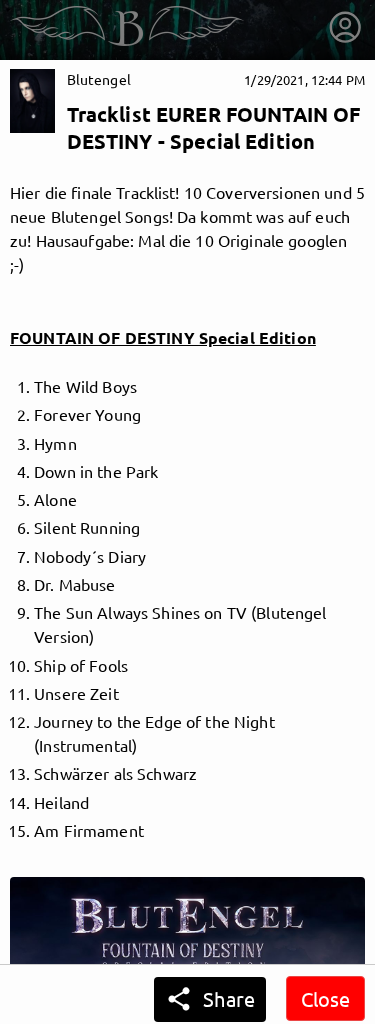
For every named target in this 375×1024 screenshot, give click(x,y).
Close (325, 998)
